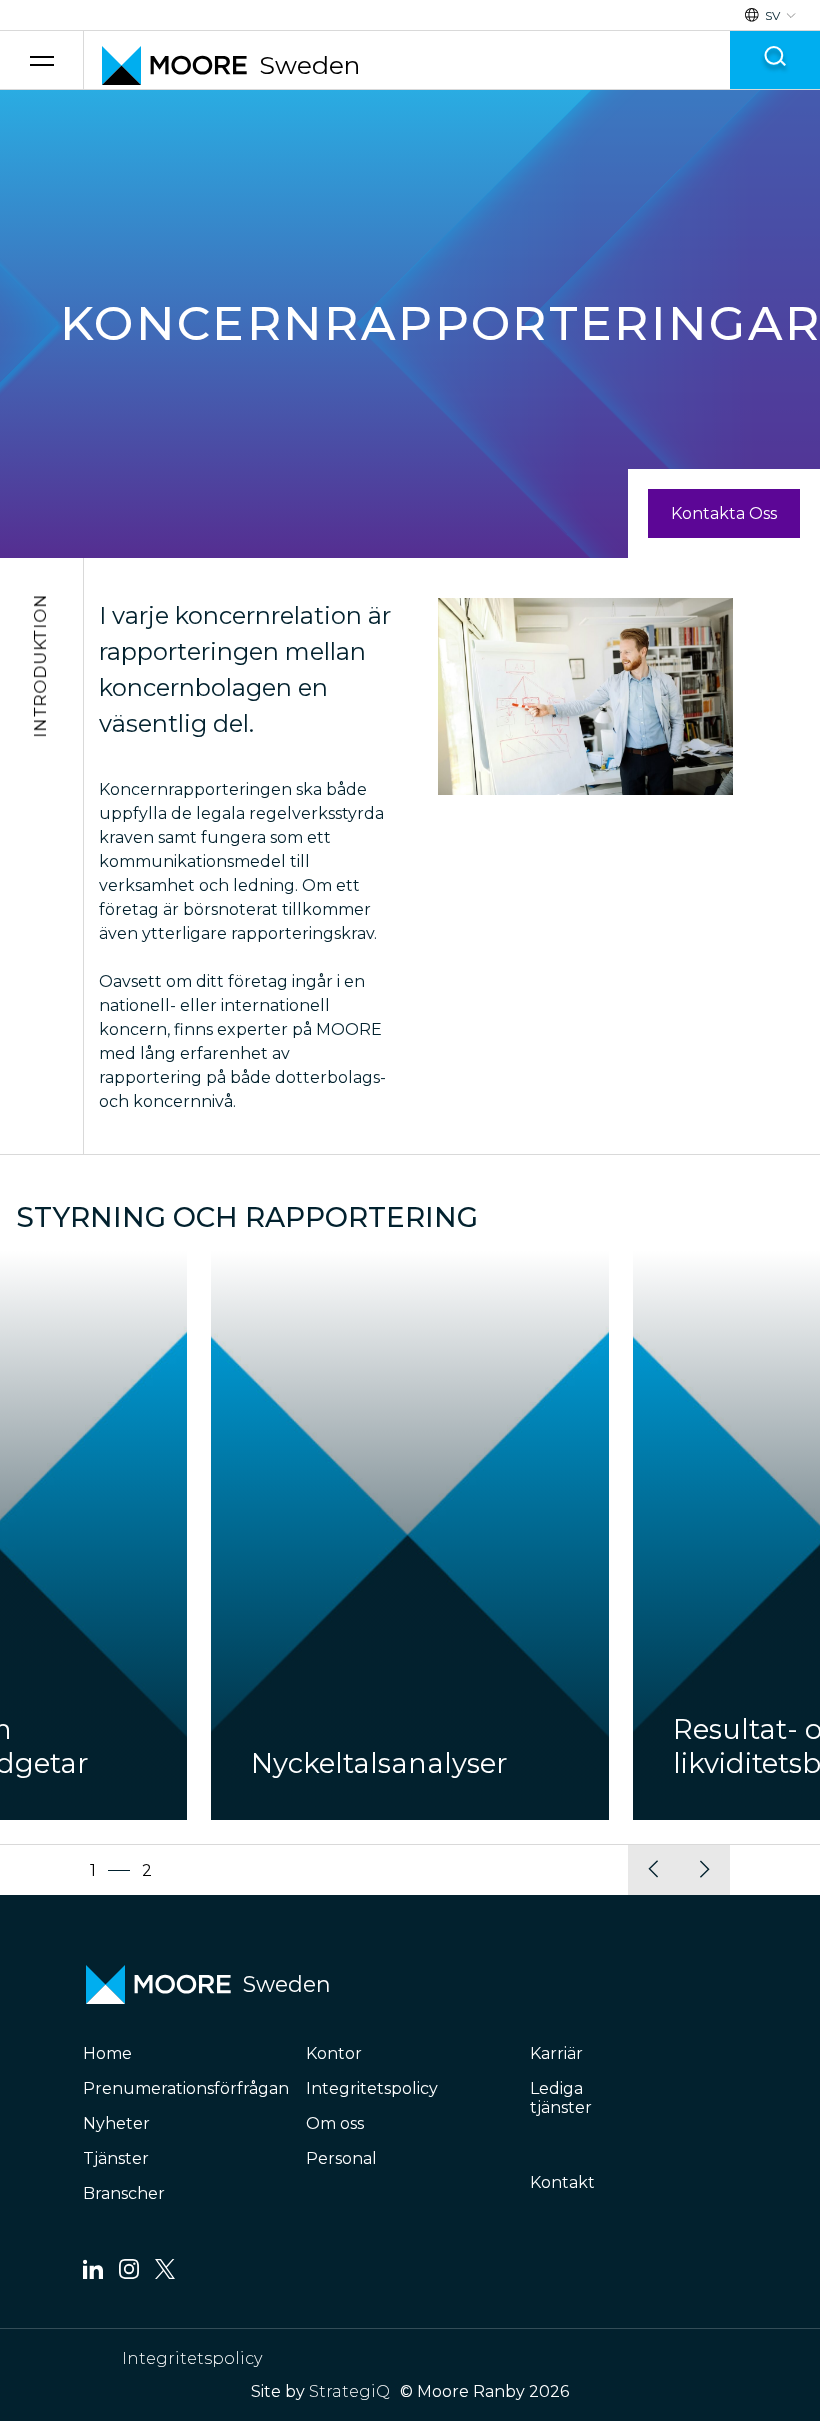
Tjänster (116, 2158)
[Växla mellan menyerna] (41, 60)
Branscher (124, 2193)
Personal (341, 2158)
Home (107, 2053)
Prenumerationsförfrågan (186, 2088)
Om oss (335, 2123)
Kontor (334, 2053)
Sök (775, 60)
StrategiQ (349, 2391)
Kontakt (562, 2182)
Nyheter (116, 2123)
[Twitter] (165, 2273)
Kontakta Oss (724, 513)
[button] (653, 1870)
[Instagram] (129, 2273)
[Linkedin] (93, 2273)
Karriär (556, 2053)
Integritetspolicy (372, 2088)
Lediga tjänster (561, 2098)
